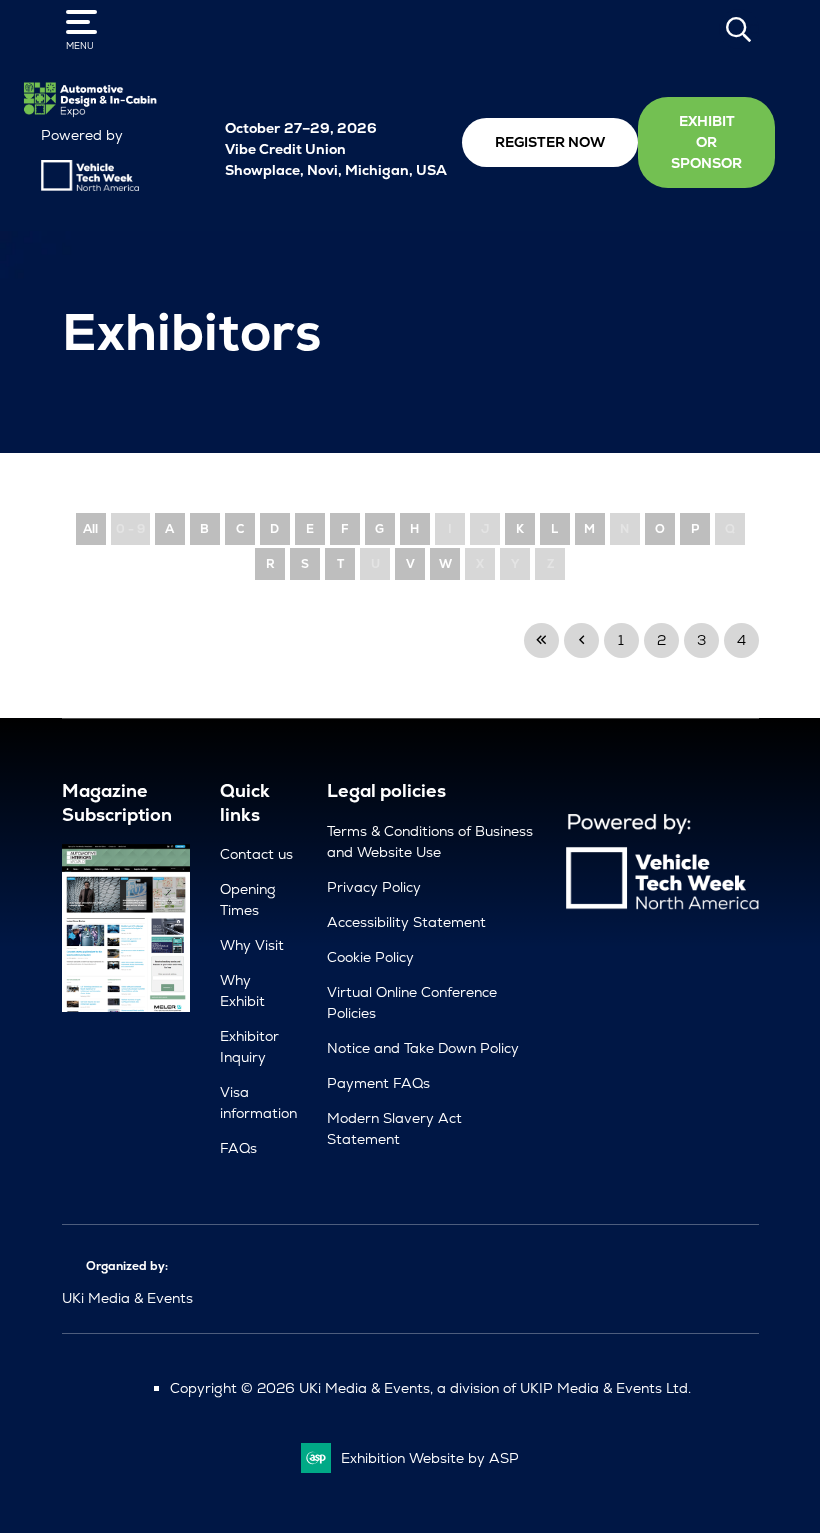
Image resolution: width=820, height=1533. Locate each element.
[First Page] (541, 640)
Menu (80, 46)
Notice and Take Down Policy (423, 1048)
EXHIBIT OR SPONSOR (706, 142)
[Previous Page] (581, 640)
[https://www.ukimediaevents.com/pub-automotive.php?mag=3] (126, 1007)
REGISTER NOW (550, 142)
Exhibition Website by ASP (430, 1458)
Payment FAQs (378, 1083)
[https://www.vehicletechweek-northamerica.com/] (90, 186)
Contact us (256, 854)
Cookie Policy (370, 957)
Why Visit (252, 945)
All (90, 529)
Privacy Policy (374, 887)
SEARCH (739, 29)
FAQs (238, 1148)
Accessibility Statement (406, 922)
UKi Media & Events (127, 1298)
